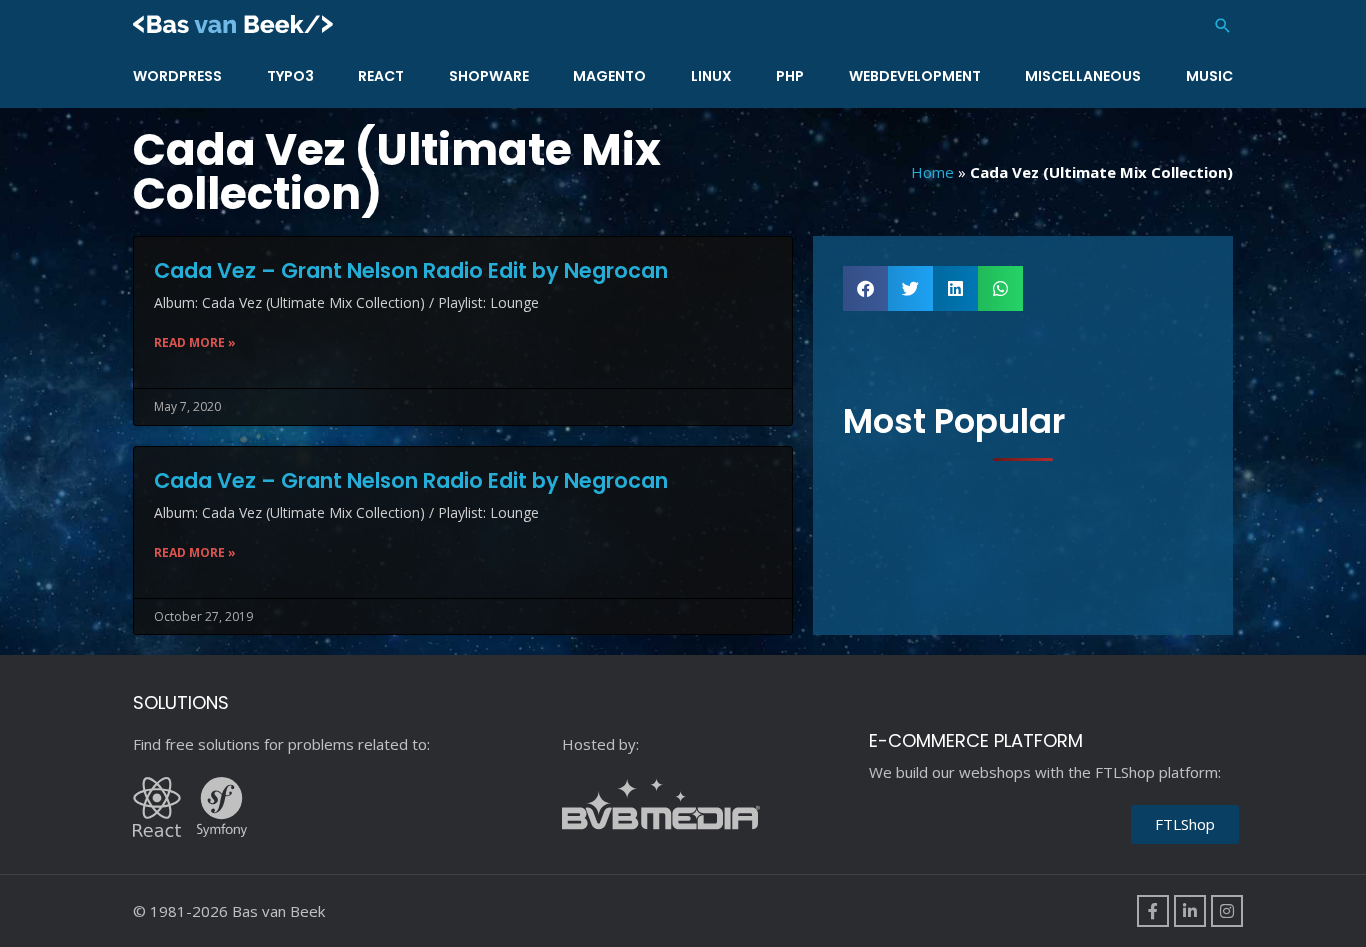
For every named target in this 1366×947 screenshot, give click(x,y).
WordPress (177, 76)
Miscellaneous (1083, 76)
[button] (1223, 25)
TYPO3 (290, 76)
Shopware (489, 76)
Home (932, 172)
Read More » (195, 342)
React (381, 76)
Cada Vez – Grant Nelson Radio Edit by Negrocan (411, 270)
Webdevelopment (915, 76)
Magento (609, 76)
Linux (711, 76)
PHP (790, 76)
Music (1209, 76)
